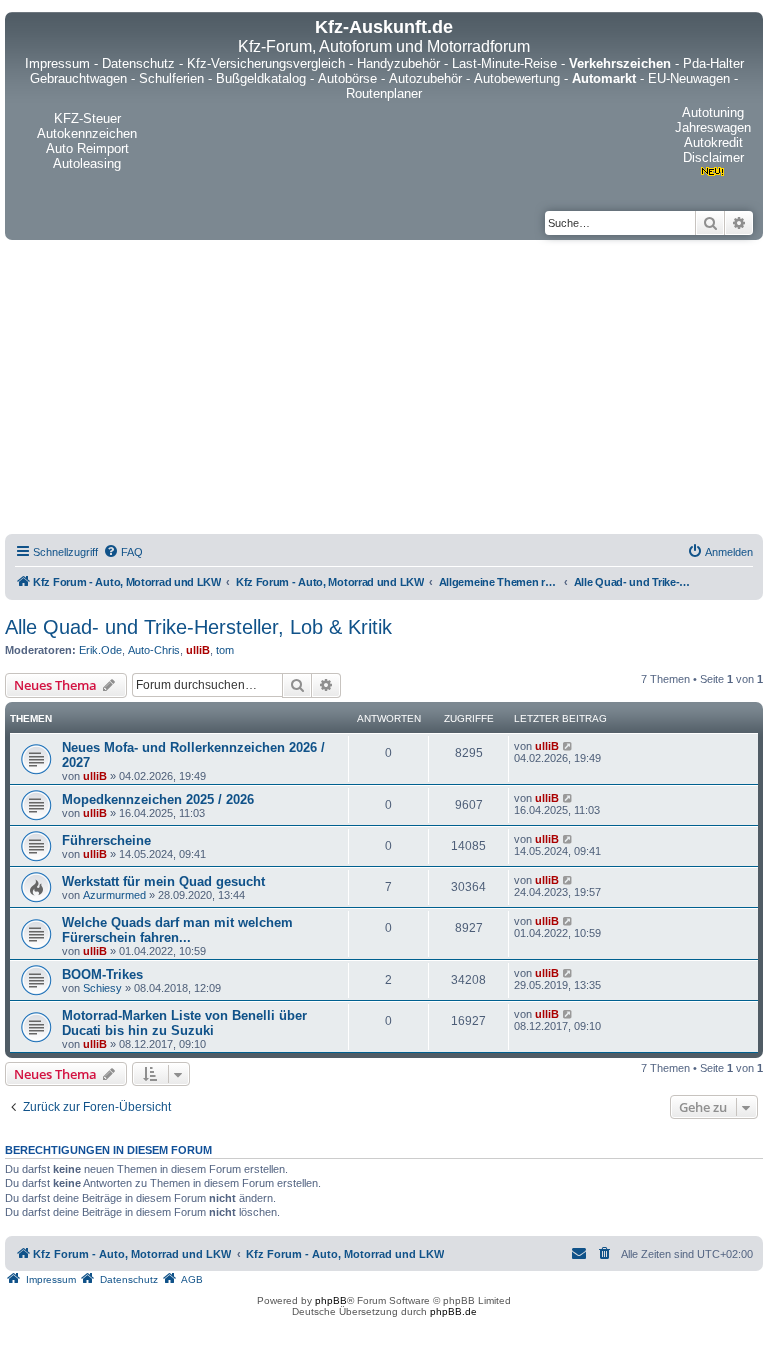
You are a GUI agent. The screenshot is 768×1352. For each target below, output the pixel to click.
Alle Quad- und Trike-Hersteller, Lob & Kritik (198, 627)
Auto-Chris (154, 650)
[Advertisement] (384, 390)
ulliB (198, 650)
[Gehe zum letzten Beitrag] (568, 746)
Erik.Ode (100, 650)
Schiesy (102, 988)
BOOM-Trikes (102, 974)
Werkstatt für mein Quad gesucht (163, 881)
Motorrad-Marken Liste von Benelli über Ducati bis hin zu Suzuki (184, 1023)
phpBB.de (453, 1311)
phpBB (331, 1300)
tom (225, 650)
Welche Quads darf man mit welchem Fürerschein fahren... (177, 930)
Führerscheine (106, 840)
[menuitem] (123, 552)
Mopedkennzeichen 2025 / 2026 (158, 799)
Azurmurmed (114, 895)
